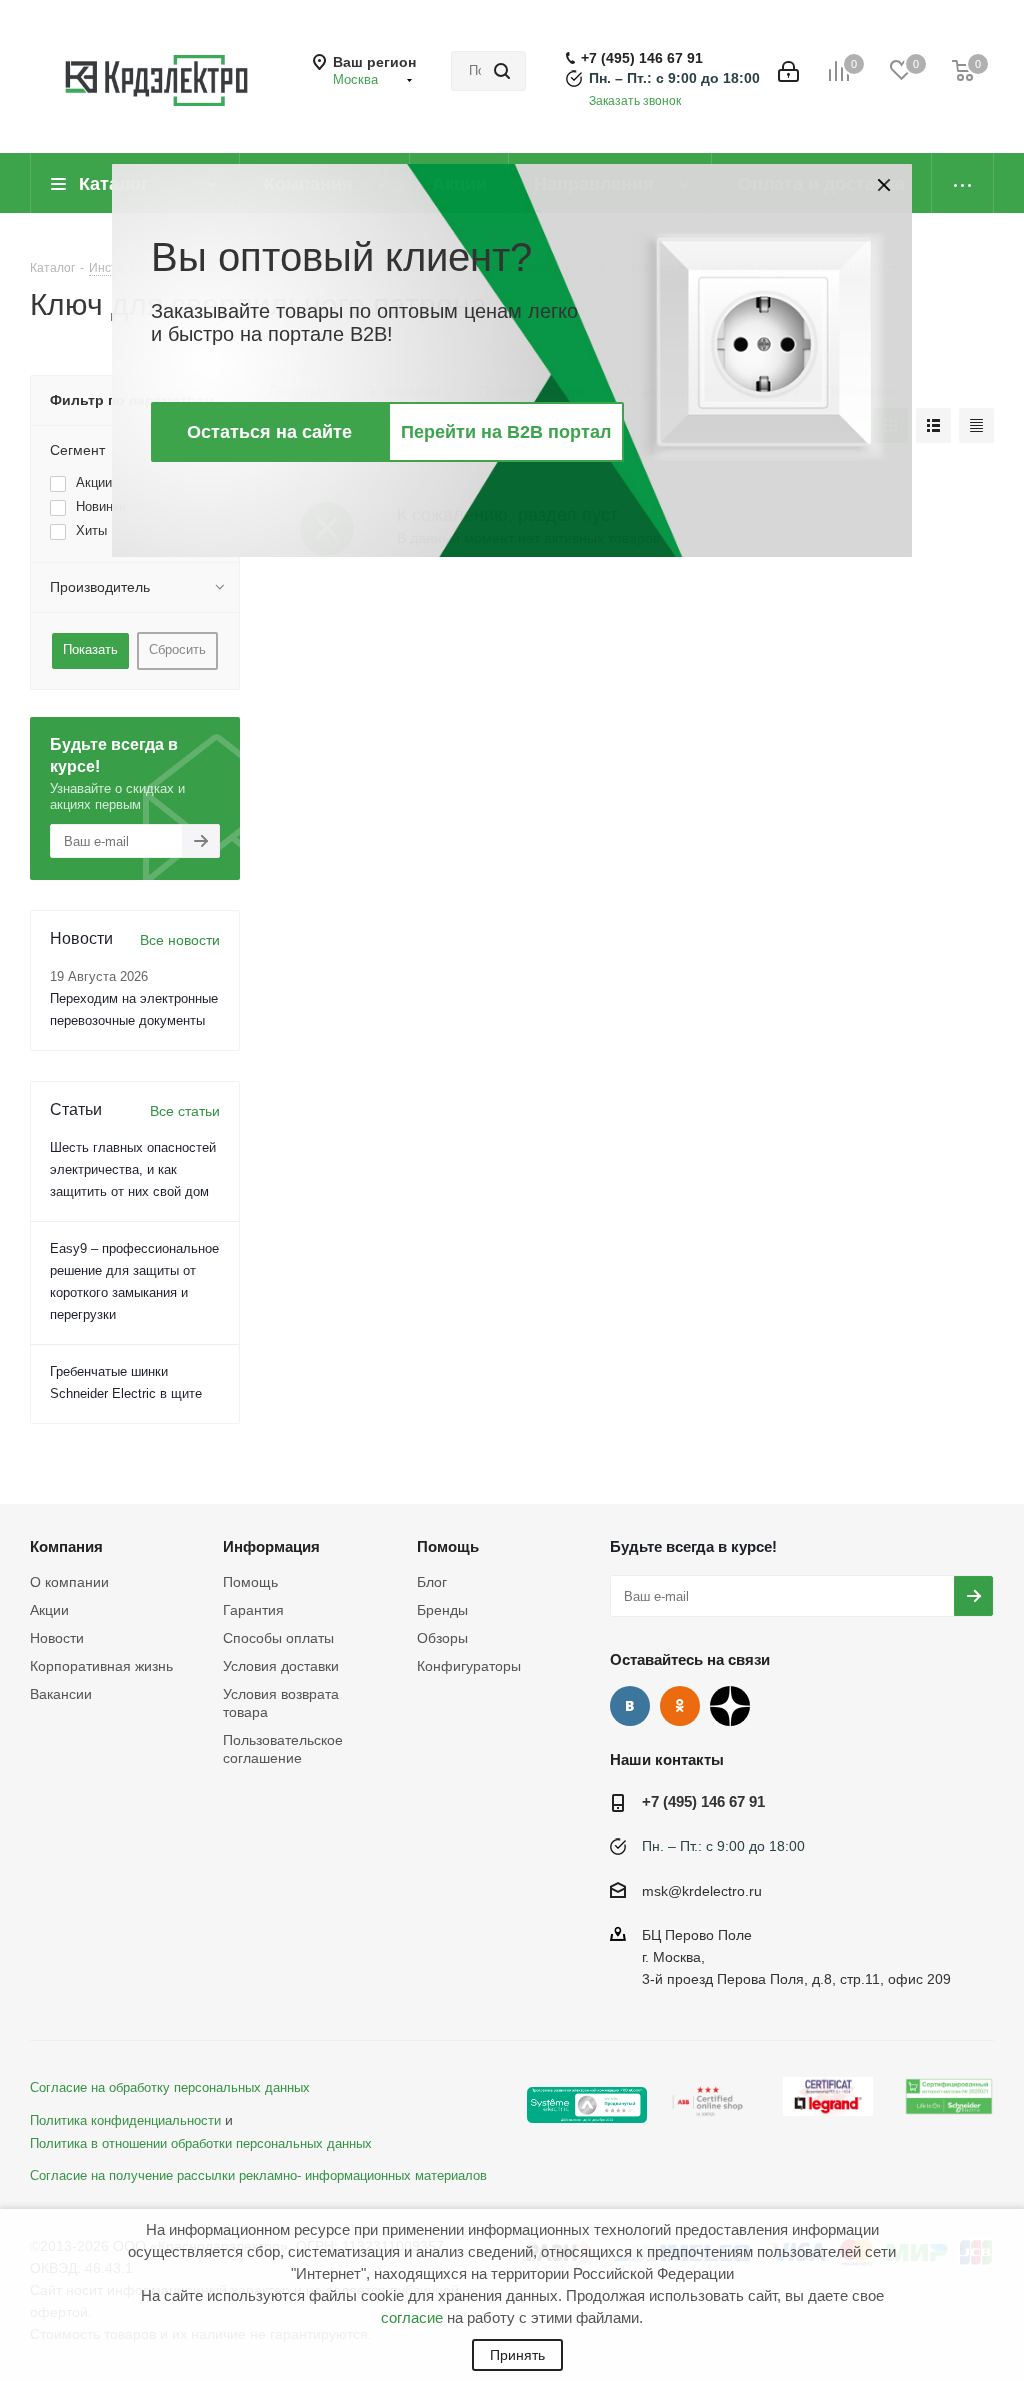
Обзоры (442, 1638)
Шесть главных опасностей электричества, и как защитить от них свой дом (133, 1169)
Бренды (442, 1610)
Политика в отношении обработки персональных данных (201, 2144)
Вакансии (61, 1694)
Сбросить (177, 649)
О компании (69, 1582)
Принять (517, 2355)
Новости (57, 1638)
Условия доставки (281, 1666)
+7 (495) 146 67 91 (642, 58)
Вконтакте (630, 1706)
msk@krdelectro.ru (702, 1891)
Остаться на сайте (269, 432)
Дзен (730, 1706)
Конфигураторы (469, 1666)
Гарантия (253, 1610)
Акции (49, 1610)
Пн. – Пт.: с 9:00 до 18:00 (674, 78)
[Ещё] (963, 183)
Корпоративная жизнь (101, 1666)
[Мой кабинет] (788, 71)
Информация (271, 1546)
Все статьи (185, 1111)
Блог (432, 1582)
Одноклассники (680, 1706)
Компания (66, 1546)
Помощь (250, 1582)
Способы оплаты (278, 1638)
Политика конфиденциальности (125, 2121)
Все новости (180, 940)
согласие (412, 2317)
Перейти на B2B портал (506, 432)
